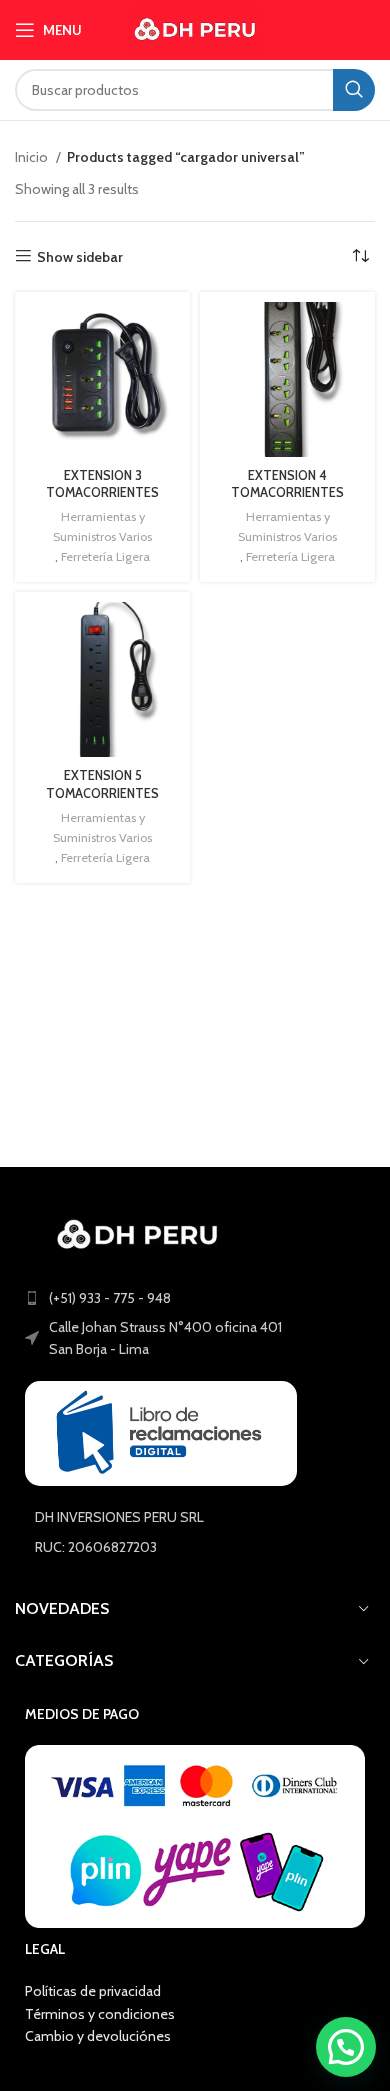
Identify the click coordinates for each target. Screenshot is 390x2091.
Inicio (33, 157)
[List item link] (195, 1298)
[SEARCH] (354, 90)
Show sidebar (80, 256)
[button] (346, 2047)
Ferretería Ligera (105, 556)
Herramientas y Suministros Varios (102, 526)
